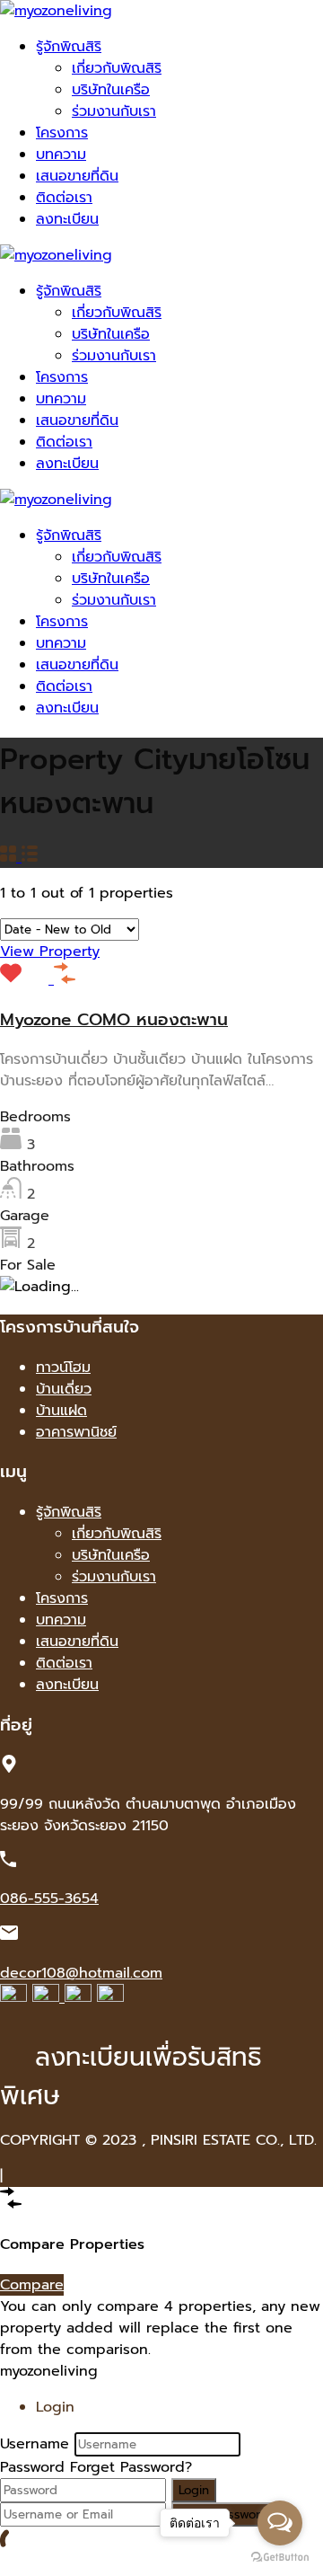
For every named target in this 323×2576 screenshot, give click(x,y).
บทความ (61, 155)
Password (32, 2467)
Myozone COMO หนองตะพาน (114, 1020)
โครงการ (62, 133)
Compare (32, 2285)
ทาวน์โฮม (63, 1368)
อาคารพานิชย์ (76, 1432)
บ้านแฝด (61, 1411)
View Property (50, 952)
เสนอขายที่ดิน (77, 176)
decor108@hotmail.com (81, 1973)
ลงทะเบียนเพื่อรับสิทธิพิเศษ (131, 2076)
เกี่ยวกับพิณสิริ (117, 68)
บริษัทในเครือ (111, 90)
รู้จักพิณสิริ (69, 47)
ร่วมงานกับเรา (114, 111)
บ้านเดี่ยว (64, 1389)
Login (194, 2490)
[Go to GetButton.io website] (280, 2558)
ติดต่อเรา (64, 198)
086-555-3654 (49, 1899)
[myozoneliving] (56, 11)
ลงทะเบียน (67, 219)
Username (35, 2444)
